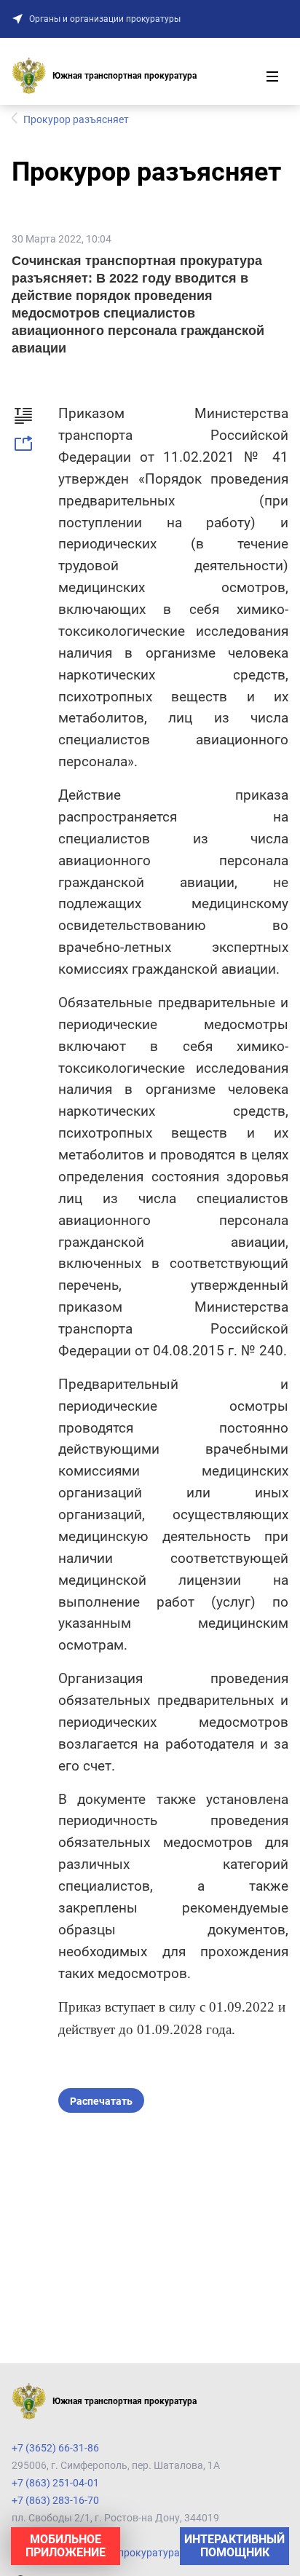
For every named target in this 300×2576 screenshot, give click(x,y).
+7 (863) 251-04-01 (55, 2483)
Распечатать (101, 2101)
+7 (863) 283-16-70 (55, 2500)
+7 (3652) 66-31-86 (55, 2448)
